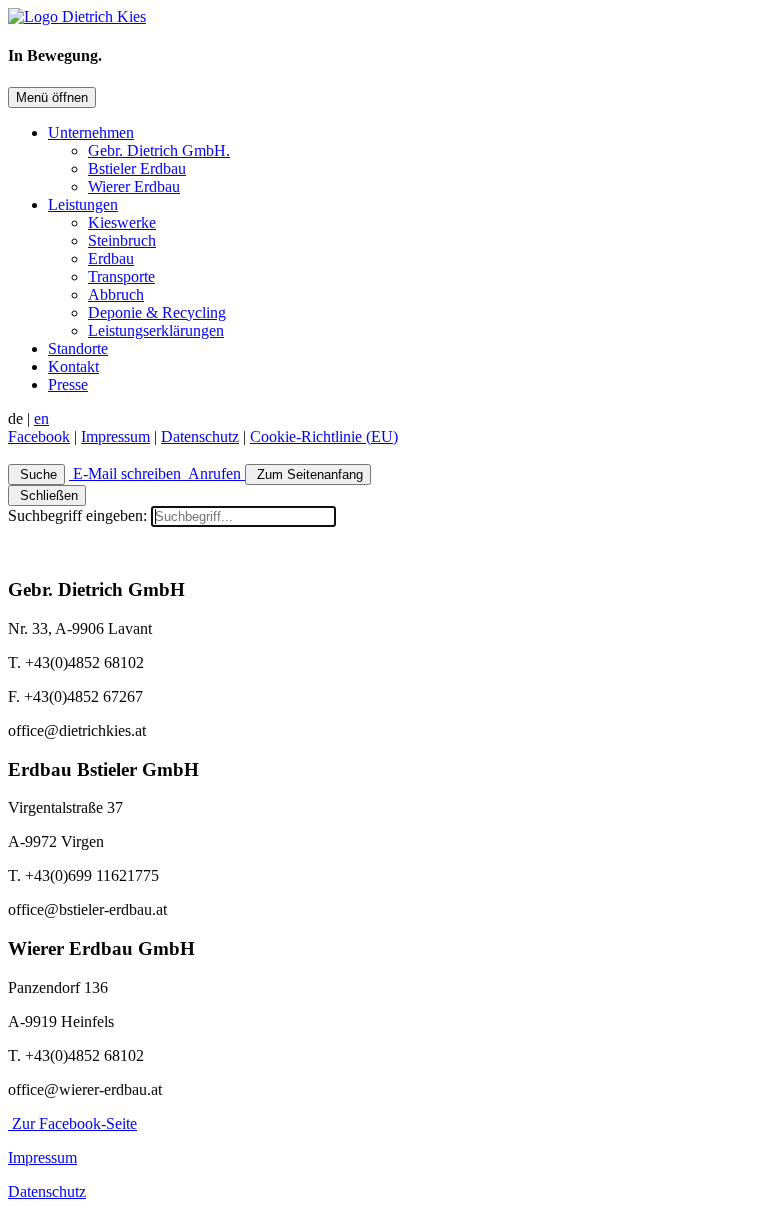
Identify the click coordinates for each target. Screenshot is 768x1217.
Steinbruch (122, 240)
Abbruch (116, 294)
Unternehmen (91, 132)
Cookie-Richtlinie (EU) (324, 436)
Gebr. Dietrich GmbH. (159, 150)
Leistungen (83, 204)
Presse (68, 384)
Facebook (39, 436)
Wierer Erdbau (134, 186)
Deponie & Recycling (157, 312)
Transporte (121, 276)
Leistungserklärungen (156, 330)
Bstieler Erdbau (137, 168)
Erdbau (111, 258)
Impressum (115, 436)
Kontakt (73, 366)
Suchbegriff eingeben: (77, 515)
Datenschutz (200, 436)
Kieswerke (122, 222)
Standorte (78, 348)
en (41, 418)
